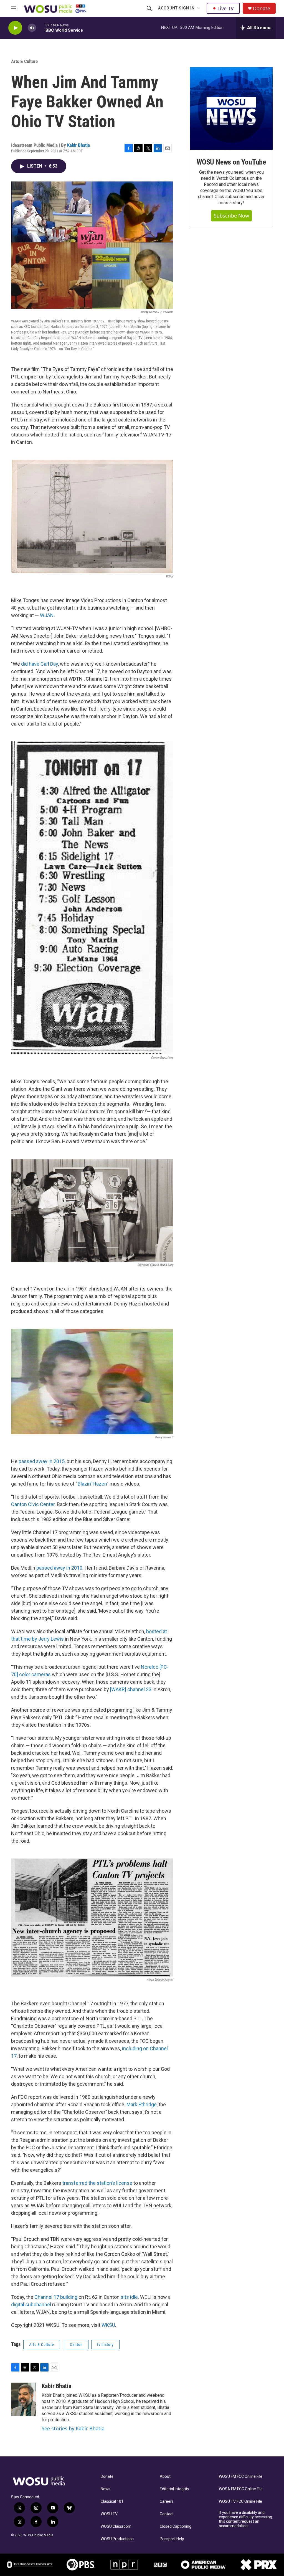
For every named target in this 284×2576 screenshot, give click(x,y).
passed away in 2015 (42, 1461)
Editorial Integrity (174, 2489)
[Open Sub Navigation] (199, 8)
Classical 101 (112, 2502)
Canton (76, 2345)
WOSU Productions (117, 2539)
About (165, 2477)
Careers (167, 2502)
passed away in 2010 (59, 1568)
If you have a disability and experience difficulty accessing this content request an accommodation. (245, 2519)
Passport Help (172, 2539)
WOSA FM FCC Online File (241, 2489)
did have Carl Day (40, 664)
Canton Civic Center (33, 1504)
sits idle (129, 2297)
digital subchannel (31, 2304)
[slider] (41, 28)
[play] (15, 28)
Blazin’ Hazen (92, 1484)
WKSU (108, 2325)
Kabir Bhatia (78, 145)
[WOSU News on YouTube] (231, 108)
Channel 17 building (56, 2297)
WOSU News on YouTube (231, 162)
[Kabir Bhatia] (24, 2399)
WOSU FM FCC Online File (241, 2477)
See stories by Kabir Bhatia (73, 2428)
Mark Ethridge (142, 2104)
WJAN (47, 615)
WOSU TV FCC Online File (240, 2502)
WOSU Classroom (116, 2526)
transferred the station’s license (97, 2183)
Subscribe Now (231, 216)
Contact (167, 2514)
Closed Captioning (176, 2526)
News (106, 2489)
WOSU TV (109, 2514)
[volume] (32, 28)
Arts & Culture (24, 61)
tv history (105, 2345)
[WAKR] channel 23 (131, 1689)
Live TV (226, 8)
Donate (262, 8)
